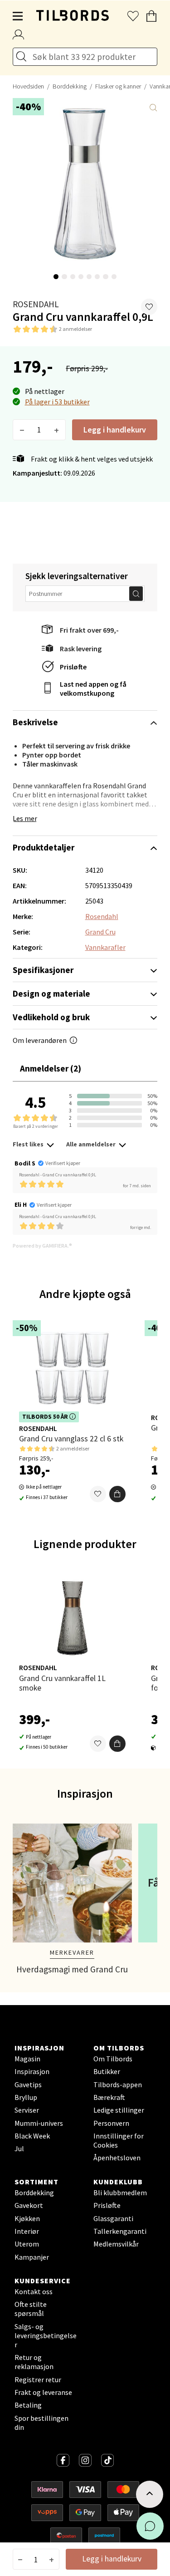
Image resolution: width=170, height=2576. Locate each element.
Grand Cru (100, 932)
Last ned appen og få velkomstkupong (93, 688)
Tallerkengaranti (120, 2231)
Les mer (25, 818)
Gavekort (29, 2205)
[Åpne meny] (18, 16)
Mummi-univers (39, 2123)
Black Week (32, 2136)
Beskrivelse (35, 722)
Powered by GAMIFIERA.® (42, 1246)
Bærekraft (109, 2097)
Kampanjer (32, 2257)
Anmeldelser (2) (51, 1068)
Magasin (27, 2059)
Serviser (27, 2110)
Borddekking (70, 86)
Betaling (28, 2405)
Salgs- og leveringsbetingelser (46, 2335)
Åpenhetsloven (117, 2158)
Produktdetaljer (44, 847)
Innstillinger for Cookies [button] (119, 2140)
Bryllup (26, 2097)
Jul (19, 2148)
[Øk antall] (56, 430)
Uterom (27, 2244)
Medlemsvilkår (116, 2244)
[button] (149, 307)
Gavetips (28, 2084)
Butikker (107, 2071)
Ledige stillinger (119, 2110)
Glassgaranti (113, 2218)
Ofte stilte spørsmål (31, 2309)
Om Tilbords (113, 2059)
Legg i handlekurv (115, 430)
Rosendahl (36, 304)
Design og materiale (51, 993)
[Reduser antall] (22, 430)
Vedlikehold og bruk (51, 1017)
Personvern (111, 2123)
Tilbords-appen (118, 2084)
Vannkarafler (105, 947)
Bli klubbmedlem (120, 2193)
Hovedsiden (28, 86)
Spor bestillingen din (41, 2423)
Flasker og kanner (118, 86)
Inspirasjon (32, 2071)
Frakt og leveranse (43, 2392)
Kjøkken (27, 2218)
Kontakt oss (34, 2291)
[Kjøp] (117, 1494)
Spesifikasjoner (43, 970)
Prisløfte (73, 667)
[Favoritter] (98, 1494)
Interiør (27, 2231)
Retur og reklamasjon (34, 2362)
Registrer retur (38, 2379)
